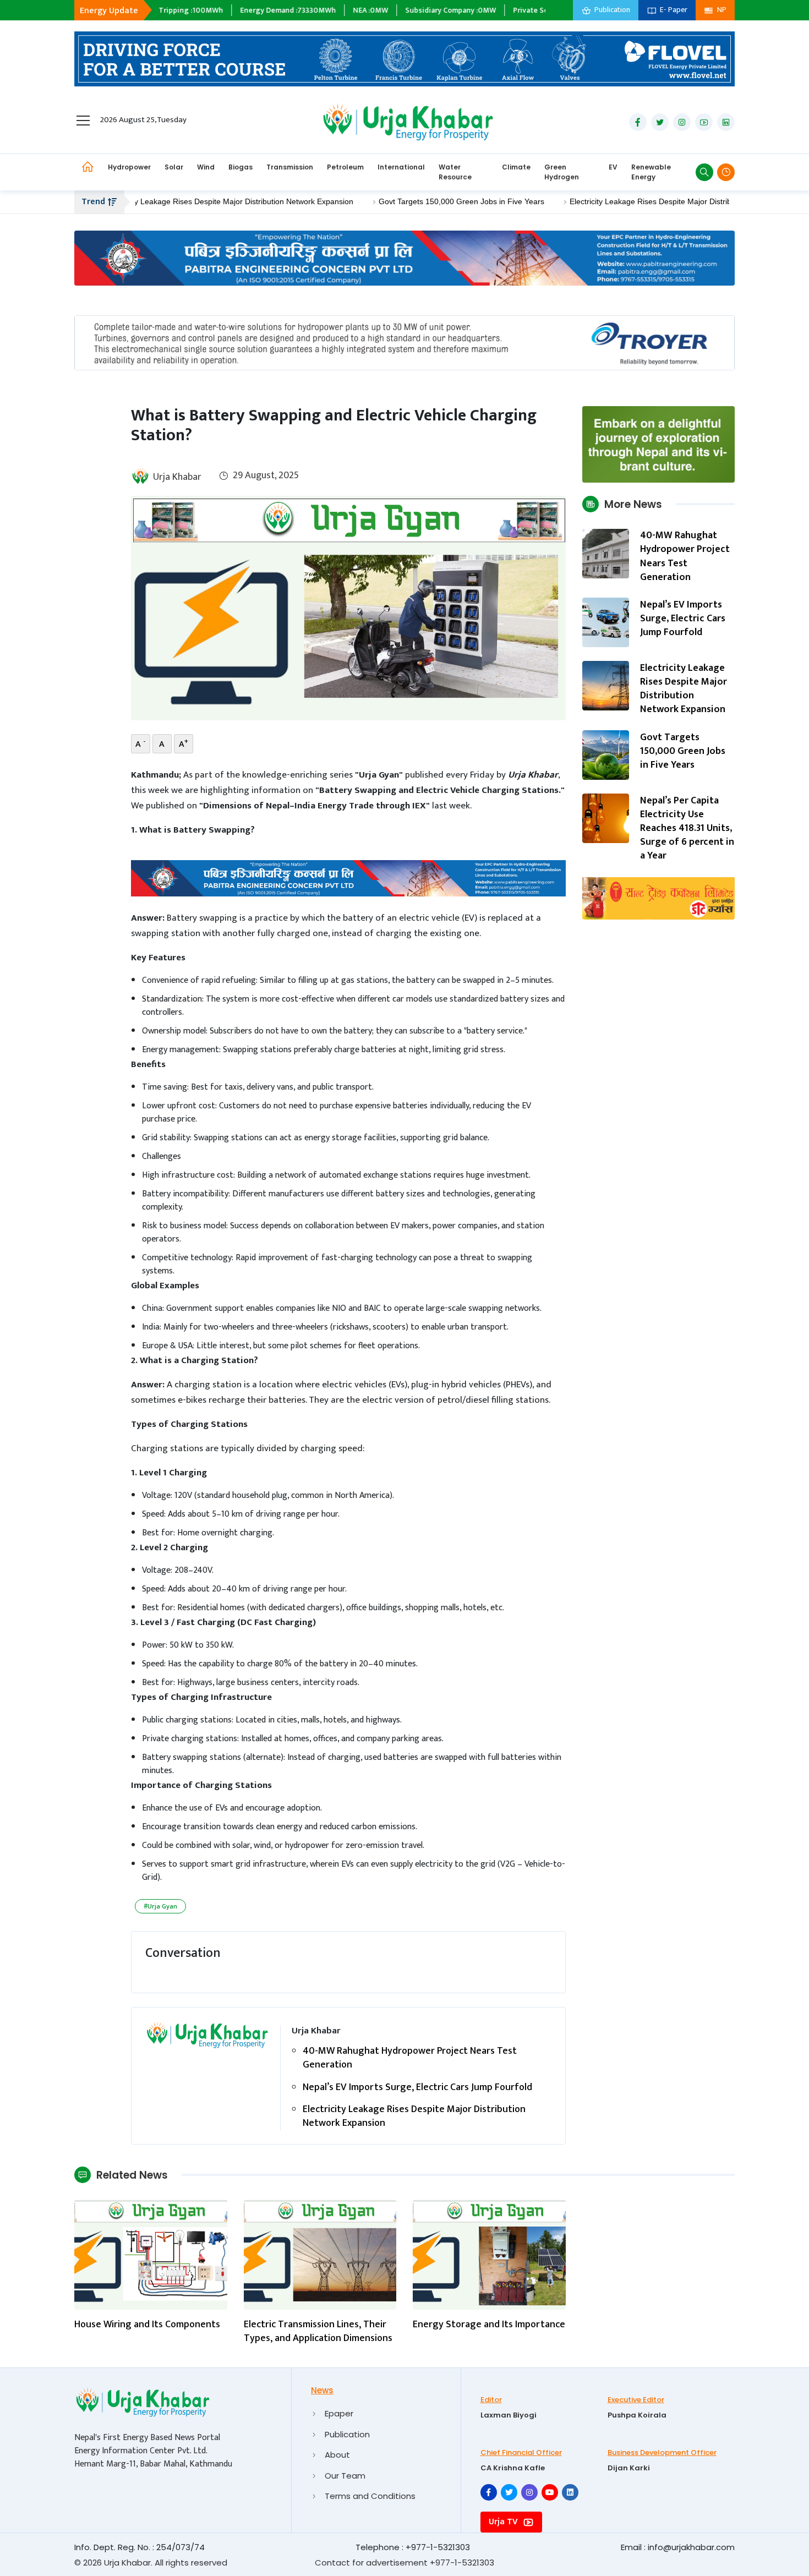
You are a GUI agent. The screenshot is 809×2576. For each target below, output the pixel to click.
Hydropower (129, 167)
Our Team (345, 2476)
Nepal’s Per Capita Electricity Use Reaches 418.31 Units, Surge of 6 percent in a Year (687, 828)
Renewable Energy (651, 172)
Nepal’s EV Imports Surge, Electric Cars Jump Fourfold (417, 2088)
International (401, 167)
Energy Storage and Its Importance (489, 2325)
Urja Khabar (177, 477)
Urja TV (504, 2522)
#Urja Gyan (160, 1906)
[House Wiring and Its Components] (151, 2254)
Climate (516, 167)
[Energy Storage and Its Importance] (489, 2254)
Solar (174, 167)
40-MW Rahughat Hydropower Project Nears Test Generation (410, 2058)
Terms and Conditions (370, 2496)
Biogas (240, 167)
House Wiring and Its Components (147, 2325)
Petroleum (345, 167)
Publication (347, 2434)
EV (613, 167)
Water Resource (455, 172)
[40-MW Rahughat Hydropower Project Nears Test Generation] (606, 553)
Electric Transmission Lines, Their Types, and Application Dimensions (318, 2332)
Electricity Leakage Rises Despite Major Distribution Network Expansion (170, 201)
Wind (206, 167)
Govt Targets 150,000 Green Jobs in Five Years (403, 201)
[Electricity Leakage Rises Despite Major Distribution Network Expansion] (606, 685)
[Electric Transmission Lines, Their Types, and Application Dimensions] (320, 2254)
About (337, 2455)
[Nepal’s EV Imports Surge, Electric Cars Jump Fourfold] (606, 622)
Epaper (339, 2413)
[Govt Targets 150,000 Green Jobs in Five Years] (606, 755)
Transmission (290, 167)
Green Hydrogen (562, 172)
